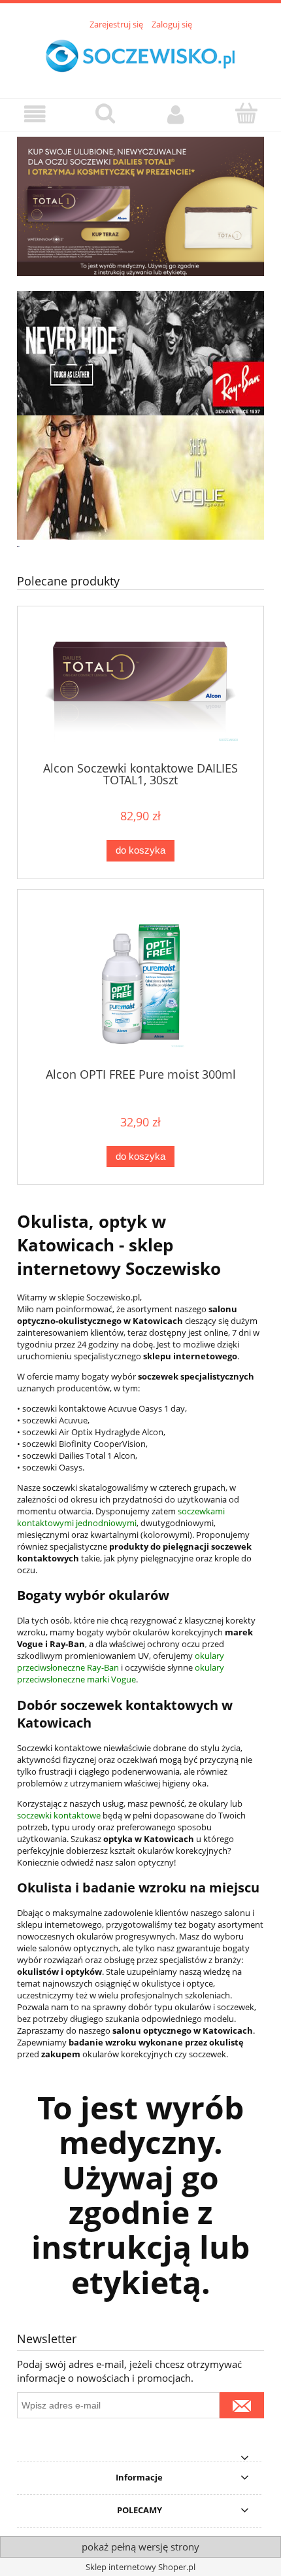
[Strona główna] (140, 57)
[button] (35, 114)
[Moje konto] (176, 114)
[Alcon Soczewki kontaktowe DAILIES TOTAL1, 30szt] (140, 689)
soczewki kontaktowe (59, 1815)
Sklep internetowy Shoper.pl (140, 2567)
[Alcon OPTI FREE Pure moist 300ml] (140, 983)
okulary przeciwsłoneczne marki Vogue (121, 1673)
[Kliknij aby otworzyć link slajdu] (140, 208)
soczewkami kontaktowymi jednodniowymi (121, 1517)
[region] (140, 208)
